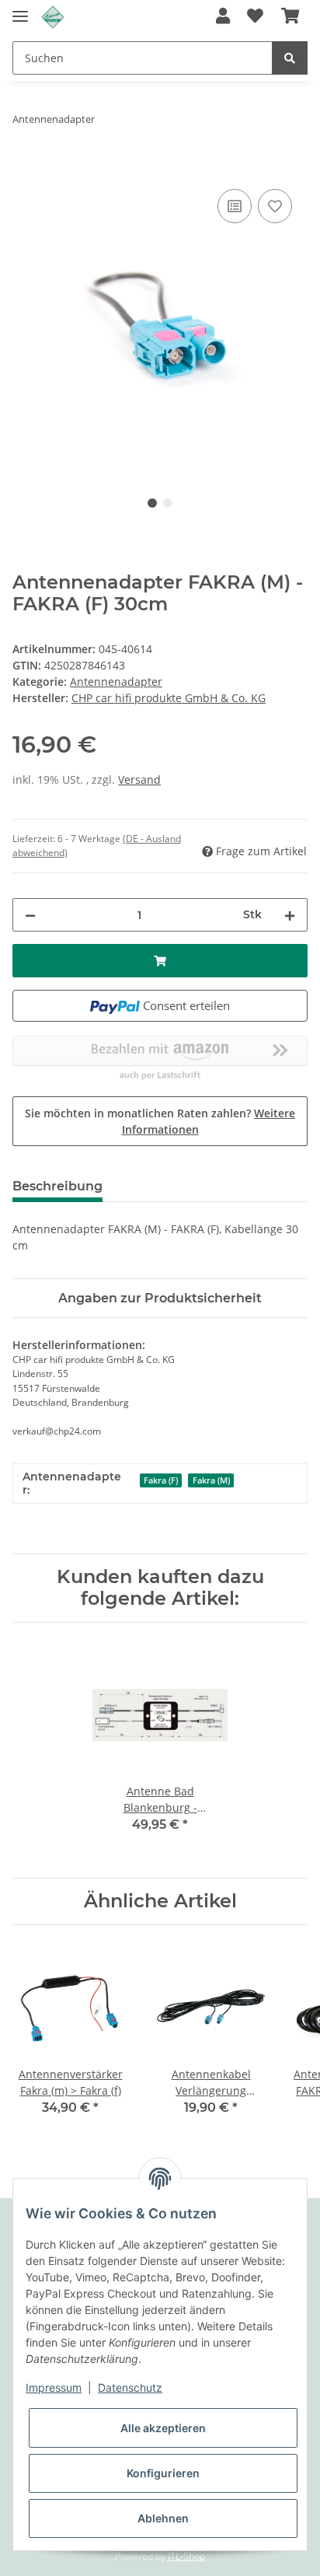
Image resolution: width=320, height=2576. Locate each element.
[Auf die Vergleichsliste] (235, 206)
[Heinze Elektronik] (53, 17)
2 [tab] (168, 503)
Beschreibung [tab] (57, 1186)
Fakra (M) (211, 1480)
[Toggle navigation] (20, 10)
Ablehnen (163, 2518)
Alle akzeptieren (163, 2428)
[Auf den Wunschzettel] (275, 206)
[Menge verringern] (30, 915)
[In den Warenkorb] (25, 168)
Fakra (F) (161, 1480)
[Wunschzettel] (255, 17)
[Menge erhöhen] (290, 915)
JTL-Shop (186, 2556)
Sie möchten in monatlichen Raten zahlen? (160, 1121)
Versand (139, 779)
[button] (223, 17)
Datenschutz (130, 2387)
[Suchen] (290, 58)
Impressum (54, 2387)
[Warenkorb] (290, 17)
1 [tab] (152, 503)
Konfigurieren (163, 2473)
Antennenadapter (116, 682)
